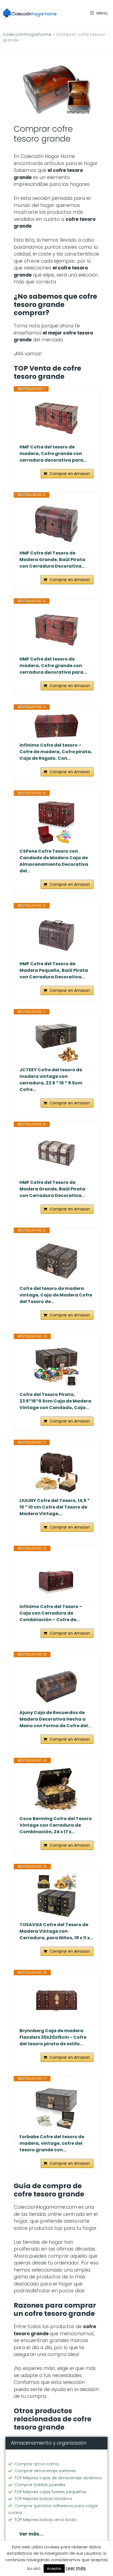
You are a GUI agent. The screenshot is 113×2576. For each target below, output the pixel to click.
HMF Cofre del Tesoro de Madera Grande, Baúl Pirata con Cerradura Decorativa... (52, 560)
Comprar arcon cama (37, 2464)
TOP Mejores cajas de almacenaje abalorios (58, 2478)
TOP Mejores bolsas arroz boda (45, 2520)
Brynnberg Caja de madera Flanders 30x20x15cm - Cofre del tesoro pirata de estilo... (53, 2037)
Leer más (76, 2568)
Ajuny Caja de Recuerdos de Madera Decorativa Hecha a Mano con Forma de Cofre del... (55, 1719)
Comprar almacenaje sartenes (45, 2471)
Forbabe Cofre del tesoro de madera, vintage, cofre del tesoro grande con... (52, 2143)
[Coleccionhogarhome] (30, 13)
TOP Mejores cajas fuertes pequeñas (50, 2492)
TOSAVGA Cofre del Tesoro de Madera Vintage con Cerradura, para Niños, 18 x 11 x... (56, 1931)
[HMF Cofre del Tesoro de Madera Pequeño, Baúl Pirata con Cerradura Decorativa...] (56, 935)
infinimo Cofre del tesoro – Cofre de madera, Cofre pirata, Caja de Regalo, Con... (56, 752)
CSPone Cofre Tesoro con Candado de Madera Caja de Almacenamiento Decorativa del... (54, 861)
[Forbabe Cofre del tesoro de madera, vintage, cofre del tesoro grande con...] (56, 2108)
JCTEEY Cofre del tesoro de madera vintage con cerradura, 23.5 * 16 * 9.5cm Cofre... (51, 1080)
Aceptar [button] (54, 2568)
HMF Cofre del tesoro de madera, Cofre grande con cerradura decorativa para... (53, 454)
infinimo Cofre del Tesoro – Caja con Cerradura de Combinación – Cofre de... (51, 1613)
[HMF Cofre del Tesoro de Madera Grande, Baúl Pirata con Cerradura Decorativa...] (56, 524)
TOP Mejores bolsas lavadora (43, 2499)
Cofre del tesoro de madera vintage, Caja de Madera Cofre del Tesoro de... (56, 1295)
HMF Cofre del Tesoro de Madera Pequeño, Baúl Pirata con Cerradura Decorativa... (54, 970)
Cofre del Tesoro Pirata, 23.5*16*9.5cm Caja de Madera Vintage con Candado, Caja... (55, 1401)
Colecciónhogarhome (27, 34)
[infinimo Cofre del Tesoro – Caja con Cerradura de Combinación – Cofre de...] (56, 1577)
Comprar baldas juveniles (40, 2485)
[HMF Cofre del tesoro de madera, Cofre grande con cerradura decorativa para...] (56, 418)
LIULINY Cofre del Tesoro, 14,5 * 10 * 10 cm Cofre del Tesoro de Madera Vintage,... (55, 1507)
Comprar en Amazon (70, 474)
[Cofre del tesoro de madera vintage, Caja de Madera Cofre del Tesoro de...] (56, 1259)
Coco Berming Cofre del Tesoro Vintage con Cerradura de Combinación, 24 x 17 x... (56, 1825)
